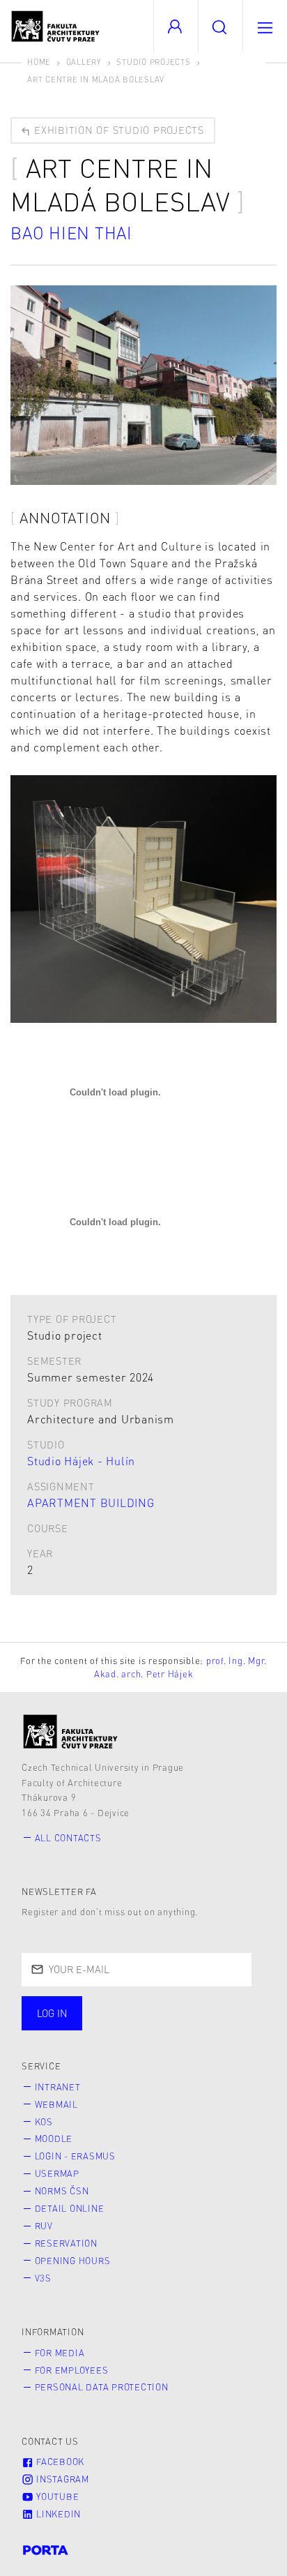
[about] (71, 1731)
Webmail (56, 2104)
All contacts (68, 1838)
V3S (43, 2278)
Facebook (59, 2462)
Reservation (66, 2243)
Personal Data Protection (102, 2387)
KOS (44, 2122)
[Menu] (265, 26)
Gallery (84, 62)
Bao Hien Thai (71, 233)
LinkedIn (57, 2514)
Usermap (57, 2173)
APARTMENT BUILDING (91, 1503)
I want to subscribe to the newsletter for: (134, 2014)
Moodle (54, 2139)
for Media (60, 2353)
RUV (44, 2226)
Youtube (56, 2496)
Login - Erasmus (75, 2156)
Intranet (58, 2087)
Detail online (70, 2208)
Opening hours (73, 2261)
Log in (52, 2013)
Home (39, 62)
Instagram (61, 2479)
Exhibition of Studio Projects (117, 130)
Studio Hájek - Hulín (81, 1461)
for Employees (72, 2370)
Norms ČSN (62, 2191)
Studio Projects (153, 62)
